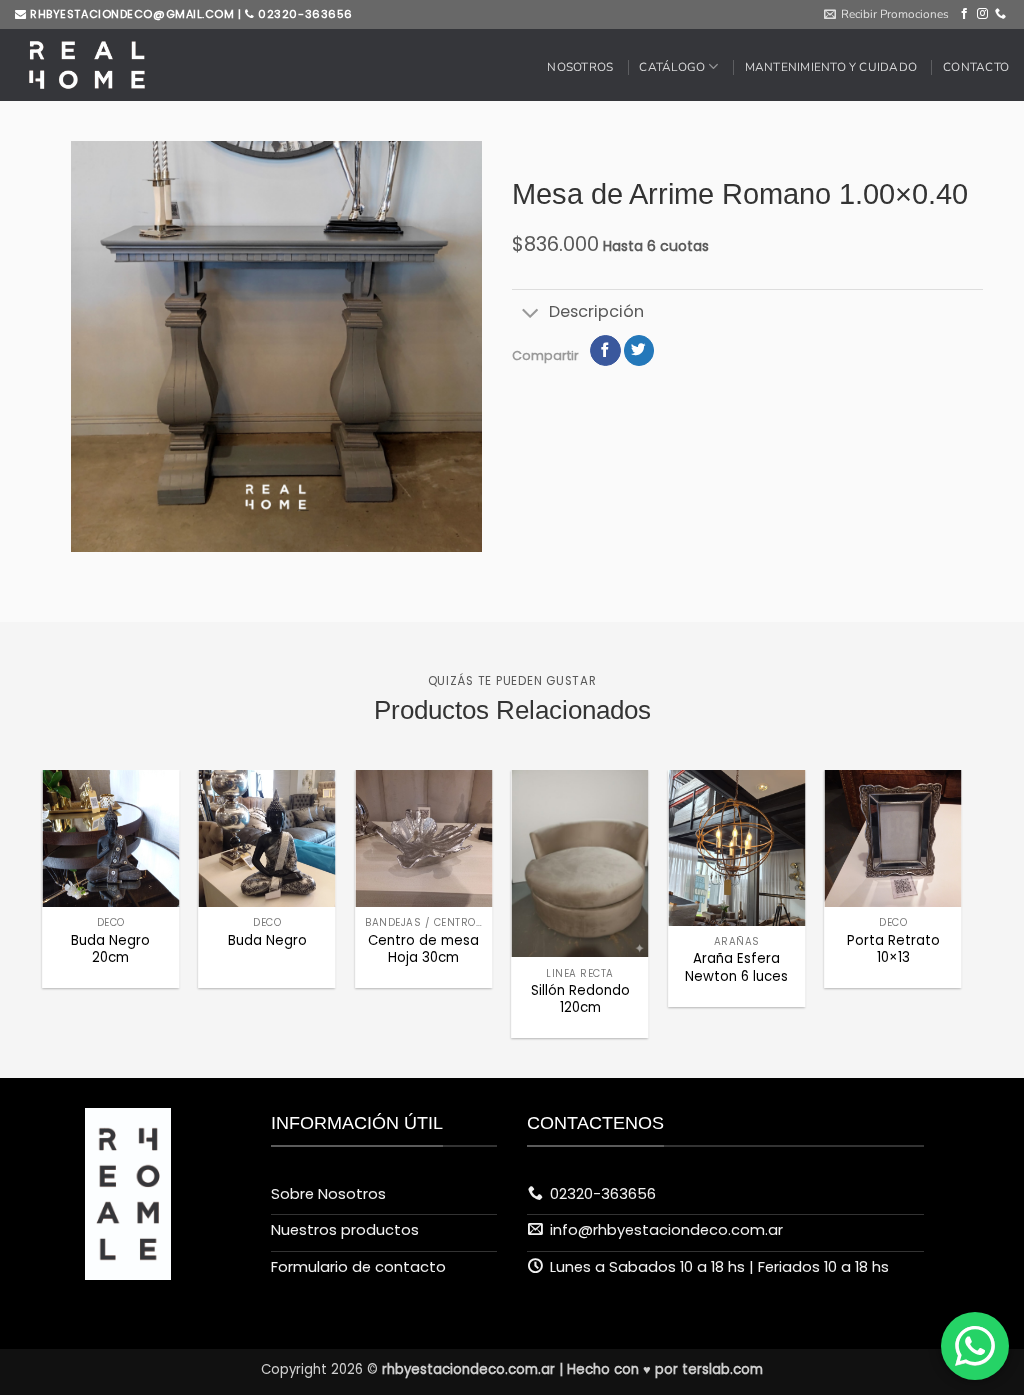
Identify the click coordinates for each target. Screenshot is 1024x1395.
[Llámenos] (1000, 14)
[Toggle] (530, 313)
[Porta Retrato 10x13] (893, 838)
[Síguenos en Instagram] (982, 14)
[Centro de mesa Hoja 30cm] (423, 838)
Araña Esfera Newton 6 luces (736, 967)
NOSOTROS (580, 67)
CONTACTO (976, 67)
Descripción (596, 311)
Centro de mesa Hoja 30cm (423, 949)
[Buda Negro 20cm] (110, 838)
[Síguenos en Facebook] (964, 14)
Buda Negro (267, 940)
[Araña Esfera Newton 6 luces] (736, 848)
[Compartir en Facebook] (605, 350)
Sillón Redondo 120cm (580, 999)
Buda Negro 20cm (110, 949)
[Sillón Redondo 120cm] (580, 863)
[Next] (927, 866)
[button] (886, 14)
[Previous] (77, 866)
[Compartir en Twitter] (639, 350)
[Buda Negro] (267, 838)
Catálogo (672, 67)
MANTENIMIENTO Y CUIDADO (831, 67)
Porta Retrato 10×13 (893, 949)
